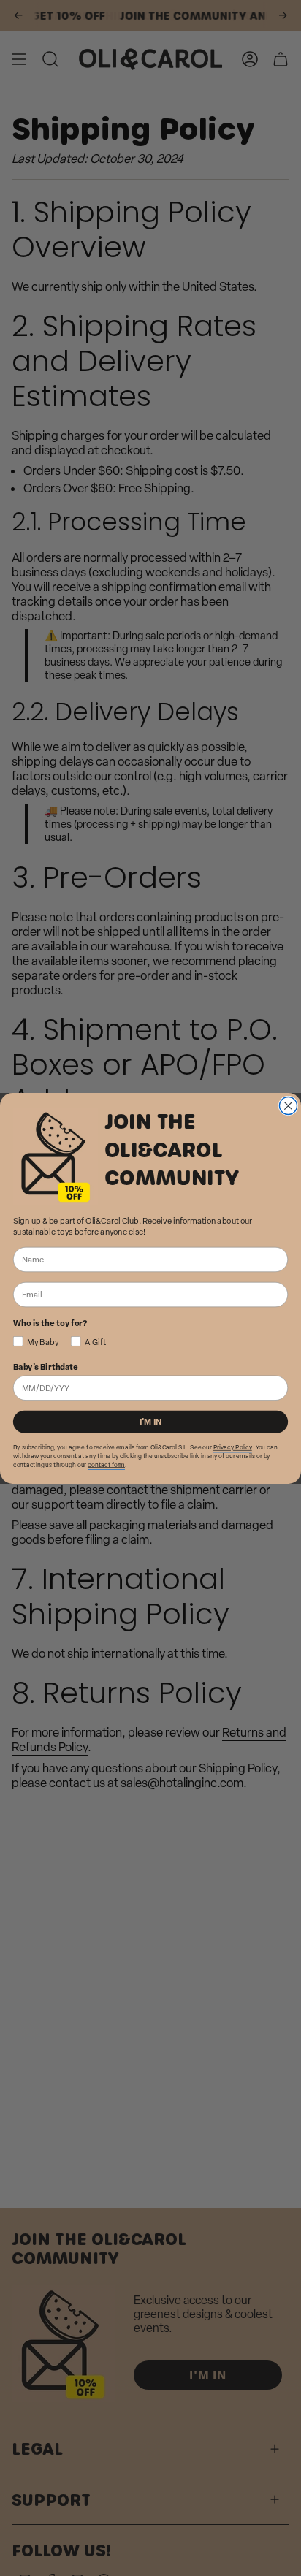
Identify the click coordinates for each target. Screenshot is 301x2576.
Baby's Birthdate (46, 1366)
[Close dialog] (288, 1105)
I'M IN (151, 1421)
